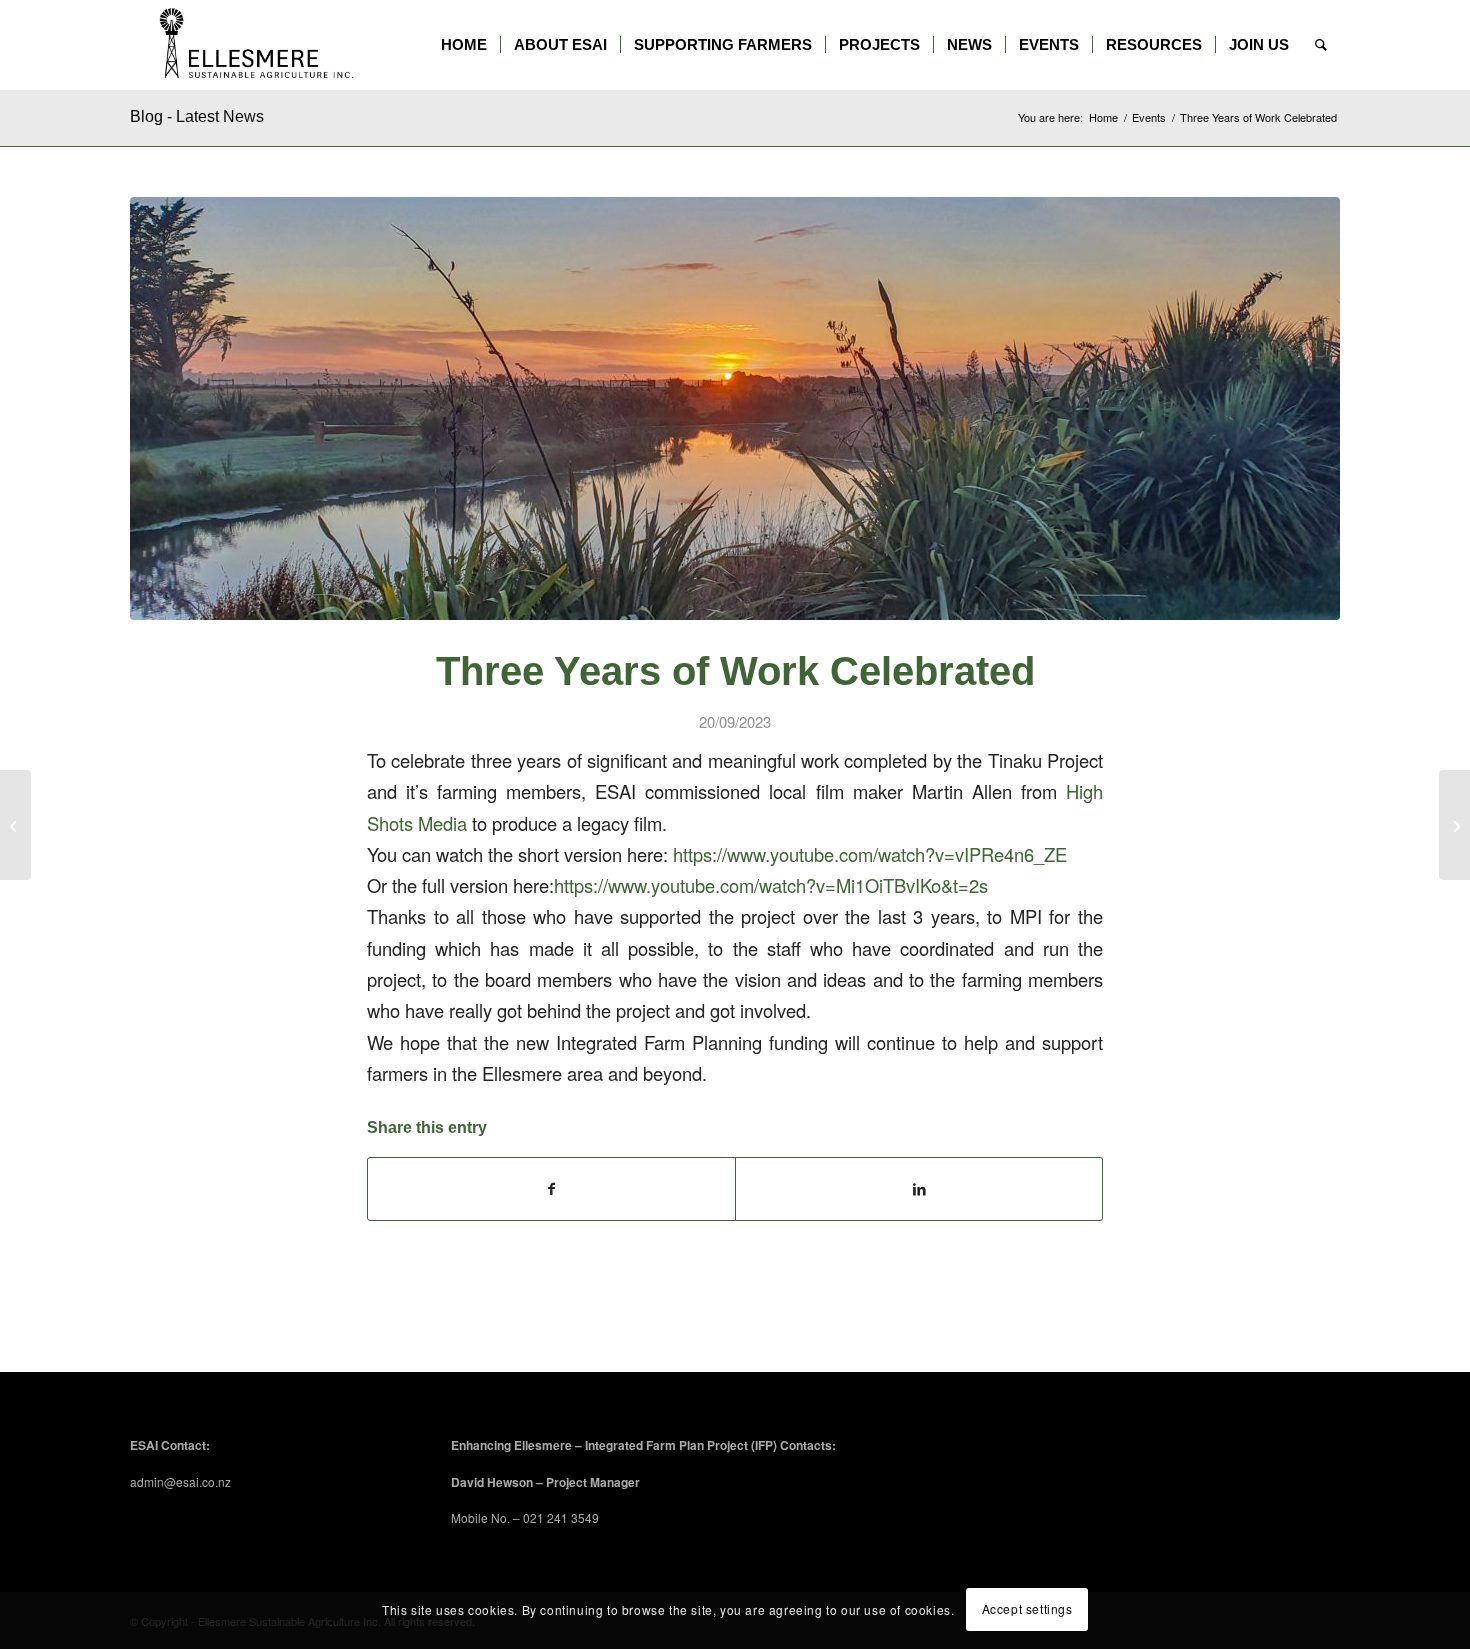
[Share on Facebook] (551, 1189)
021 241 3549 (561, 1517)
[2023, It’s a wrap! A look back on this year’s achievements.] (1454, 825)
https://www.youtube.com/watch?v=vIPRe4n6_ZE (870, 854)
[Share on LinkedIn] (919, 1189)
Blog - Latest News (197, 116)
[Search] (1321, 45)
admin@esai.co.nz (180, 1481)
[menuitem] (464, 45)
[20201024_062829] (735, 408)
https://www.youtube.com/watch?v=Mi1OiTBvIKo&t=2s (771, 885)
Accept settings (1027, 1609)
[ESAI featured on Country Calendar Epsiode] (15, 825)
